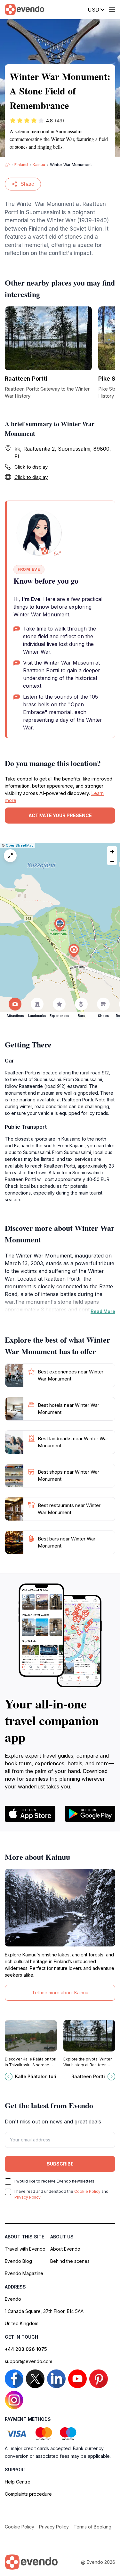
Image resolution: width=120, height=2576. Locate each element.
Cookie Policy (87, 2191)
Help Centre (18, 2482)
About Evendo (65, 2249)
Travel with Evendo (25, 2249)
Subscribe (60, 2164)
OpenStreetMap (20, 845)
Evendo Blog (18, 2261)
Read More (103, 1311)
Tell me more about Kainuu (60, 1993)
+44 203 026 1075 (26, 2349)
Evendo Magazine (24, 2273)
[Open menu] (112, 10)
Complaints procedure (28, 2494)
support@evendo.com (28, 2361)
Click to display (31, 467)
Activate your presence (60, 815)
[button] (60, 925)
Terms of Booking (92, 2527)
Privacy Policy (28, 2197)
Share (27, 184)
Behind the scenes (70, 2261)
